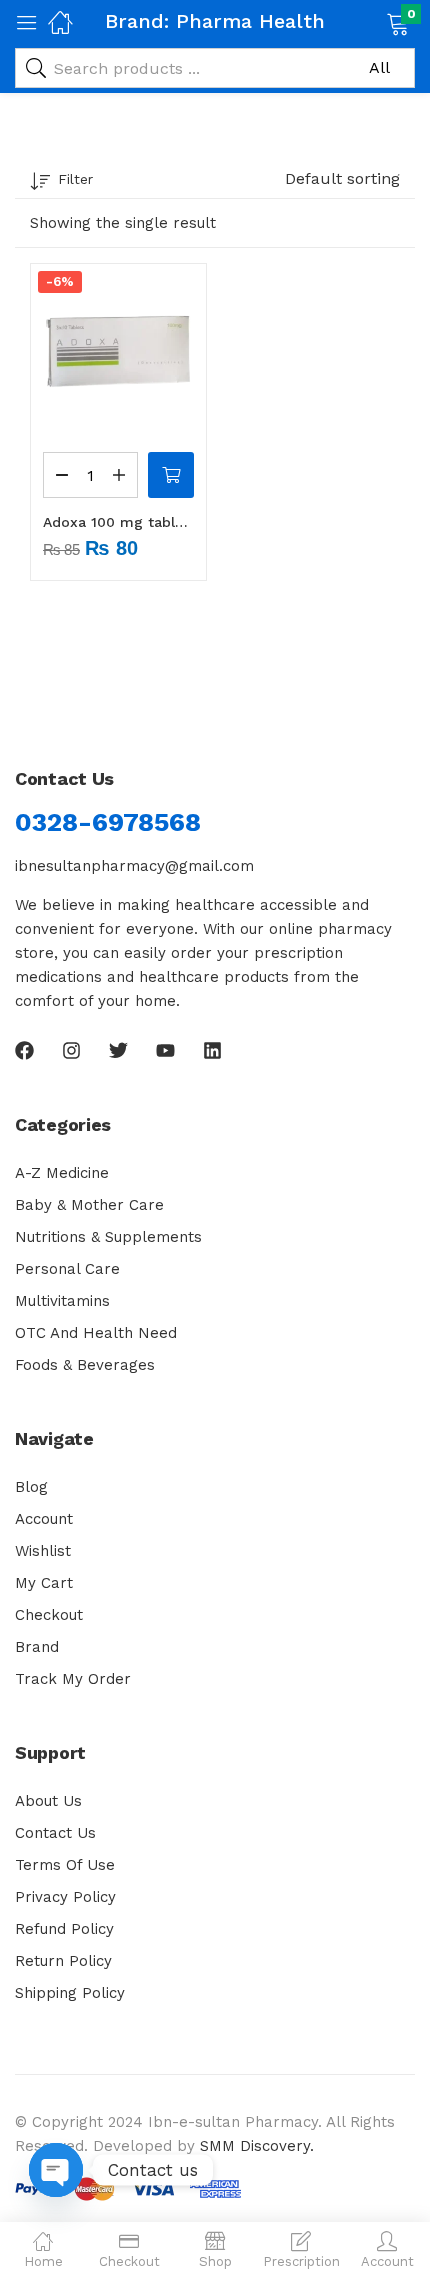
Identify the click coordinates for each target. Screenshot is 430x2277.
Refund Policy (64, 1929)
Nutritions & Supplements (108, 1237)
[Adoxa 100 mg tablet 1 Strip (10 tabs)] (118, 351)
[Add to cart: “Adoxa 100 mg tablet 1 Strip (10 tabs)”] (171, 475)
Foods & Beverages (85, 1365)
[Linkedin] (212, 1050)
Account (44, 1519)
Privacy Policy (65, 1897)
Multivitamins (62, 1301)
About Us (48, 1801)
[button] (372, 22)
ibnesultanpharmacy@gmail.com (134, 866)
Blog (31, 1487)
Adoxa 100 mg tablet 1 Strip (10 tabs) (118, 522)
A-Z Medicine (62, 1173)
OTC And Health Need (96, 1333)
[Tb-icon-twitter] (118, 1050)
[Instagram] (71, 1050)
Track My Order (73, 1679)
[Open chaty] (56, 2170)
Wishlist (43, 1551)
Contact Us (55, 1833)
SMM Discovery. (257, 2146)
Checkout (49, 1615)
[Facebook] (24, 1050)
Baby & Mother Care (89, 1205)
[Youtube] (165, 1050)
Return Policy (63, 1961)
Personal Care (67, 1269)
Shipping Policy (70, 1993)
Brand (37, 1647)
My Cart (44, 1583)
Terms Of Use (65, 1865)
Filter (75, 179)
